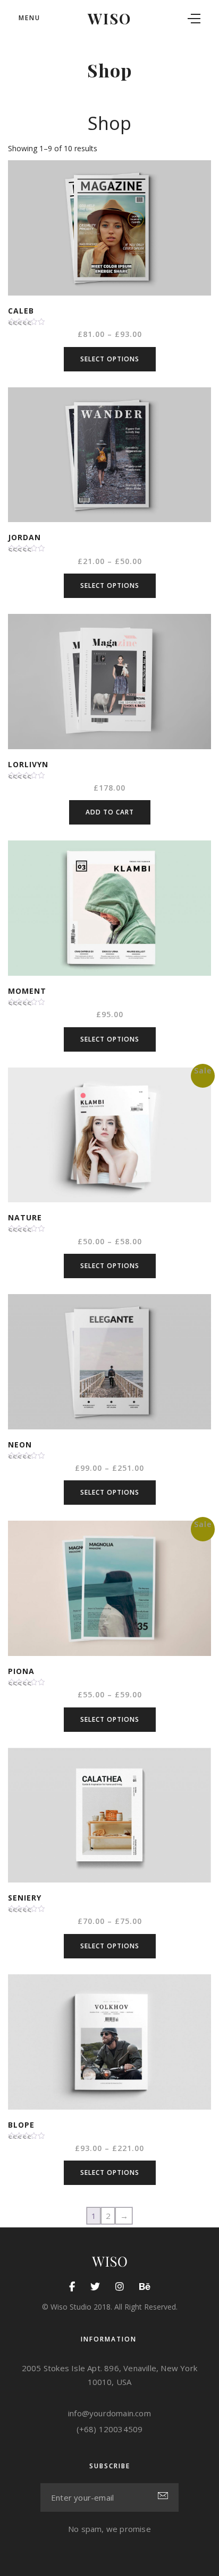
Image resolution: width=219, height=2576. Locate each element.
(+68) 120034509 (110, 2429)
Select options (110, 359)
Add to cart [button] (110, 812)
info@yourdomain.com (109, 2413)
